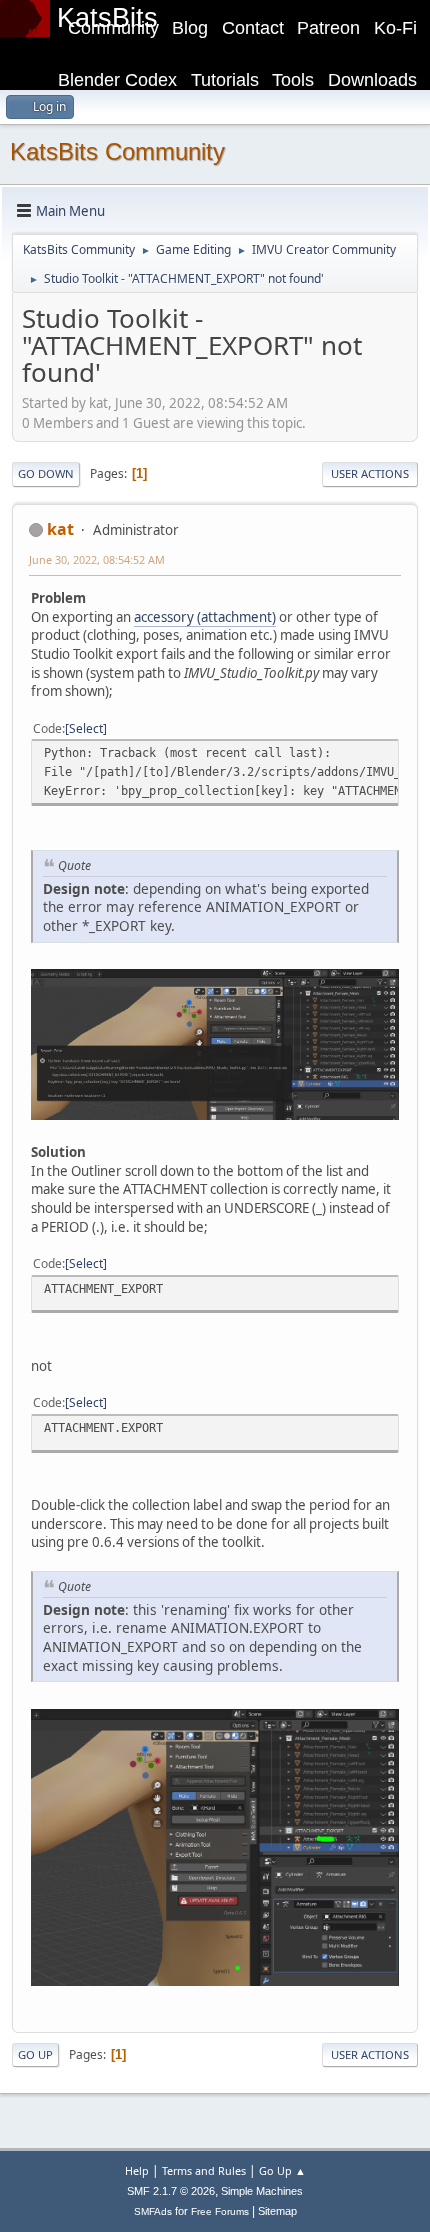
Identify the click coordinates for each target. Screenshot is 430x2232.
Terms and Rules (204, 2170)
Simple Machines (262, 2191)
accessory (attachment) (205, 617)
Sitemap (277, 2211)
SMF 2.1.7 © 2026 (171, 2191)
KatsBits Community (117, 151)
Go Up (35, 2054)
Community (113, 28)
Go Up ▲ (282, 2170)
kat (60, 529)
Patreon (328, 28)
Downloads (372, 80)
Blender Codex (117, 80)
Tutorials (225, 80)
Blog (190, 28)
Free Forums (220, 2211)
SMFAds (153, 2211)
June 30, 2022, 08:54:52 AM (97, 559)
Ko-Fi (395, 28)
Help (137, 2170)
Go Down (46, 473)
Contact (253, 28)
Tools (293, 80)
